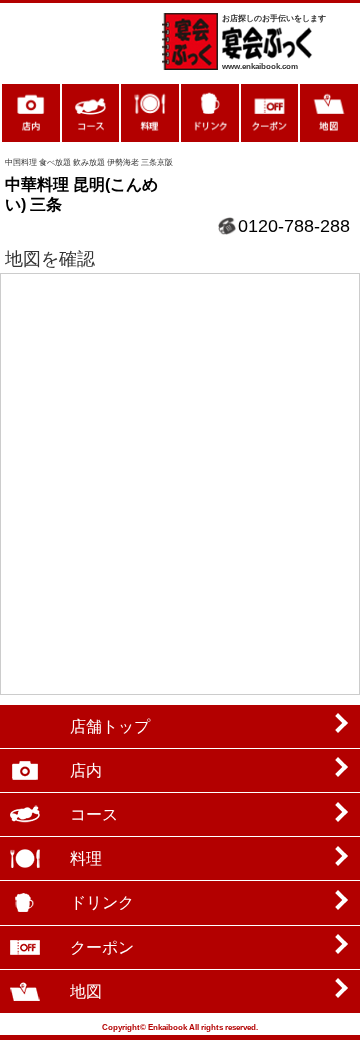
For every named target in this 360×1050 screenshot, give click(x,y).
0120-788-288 (294, 226)
